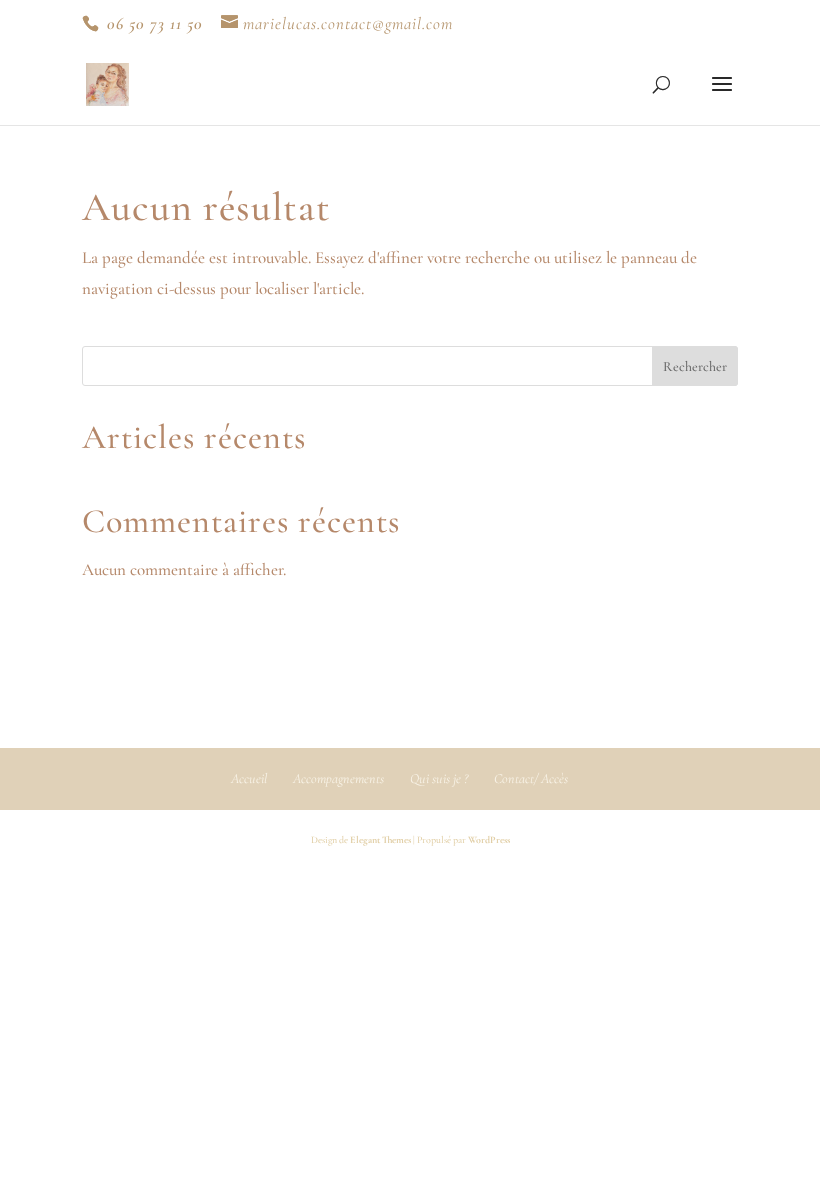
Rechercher (695, 366)
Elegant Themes (380, 840)
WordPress (489, 840)
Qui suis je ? (439, 778)
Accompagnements (338, 778)
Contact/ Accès (531, 778)
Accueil (249, 778)
